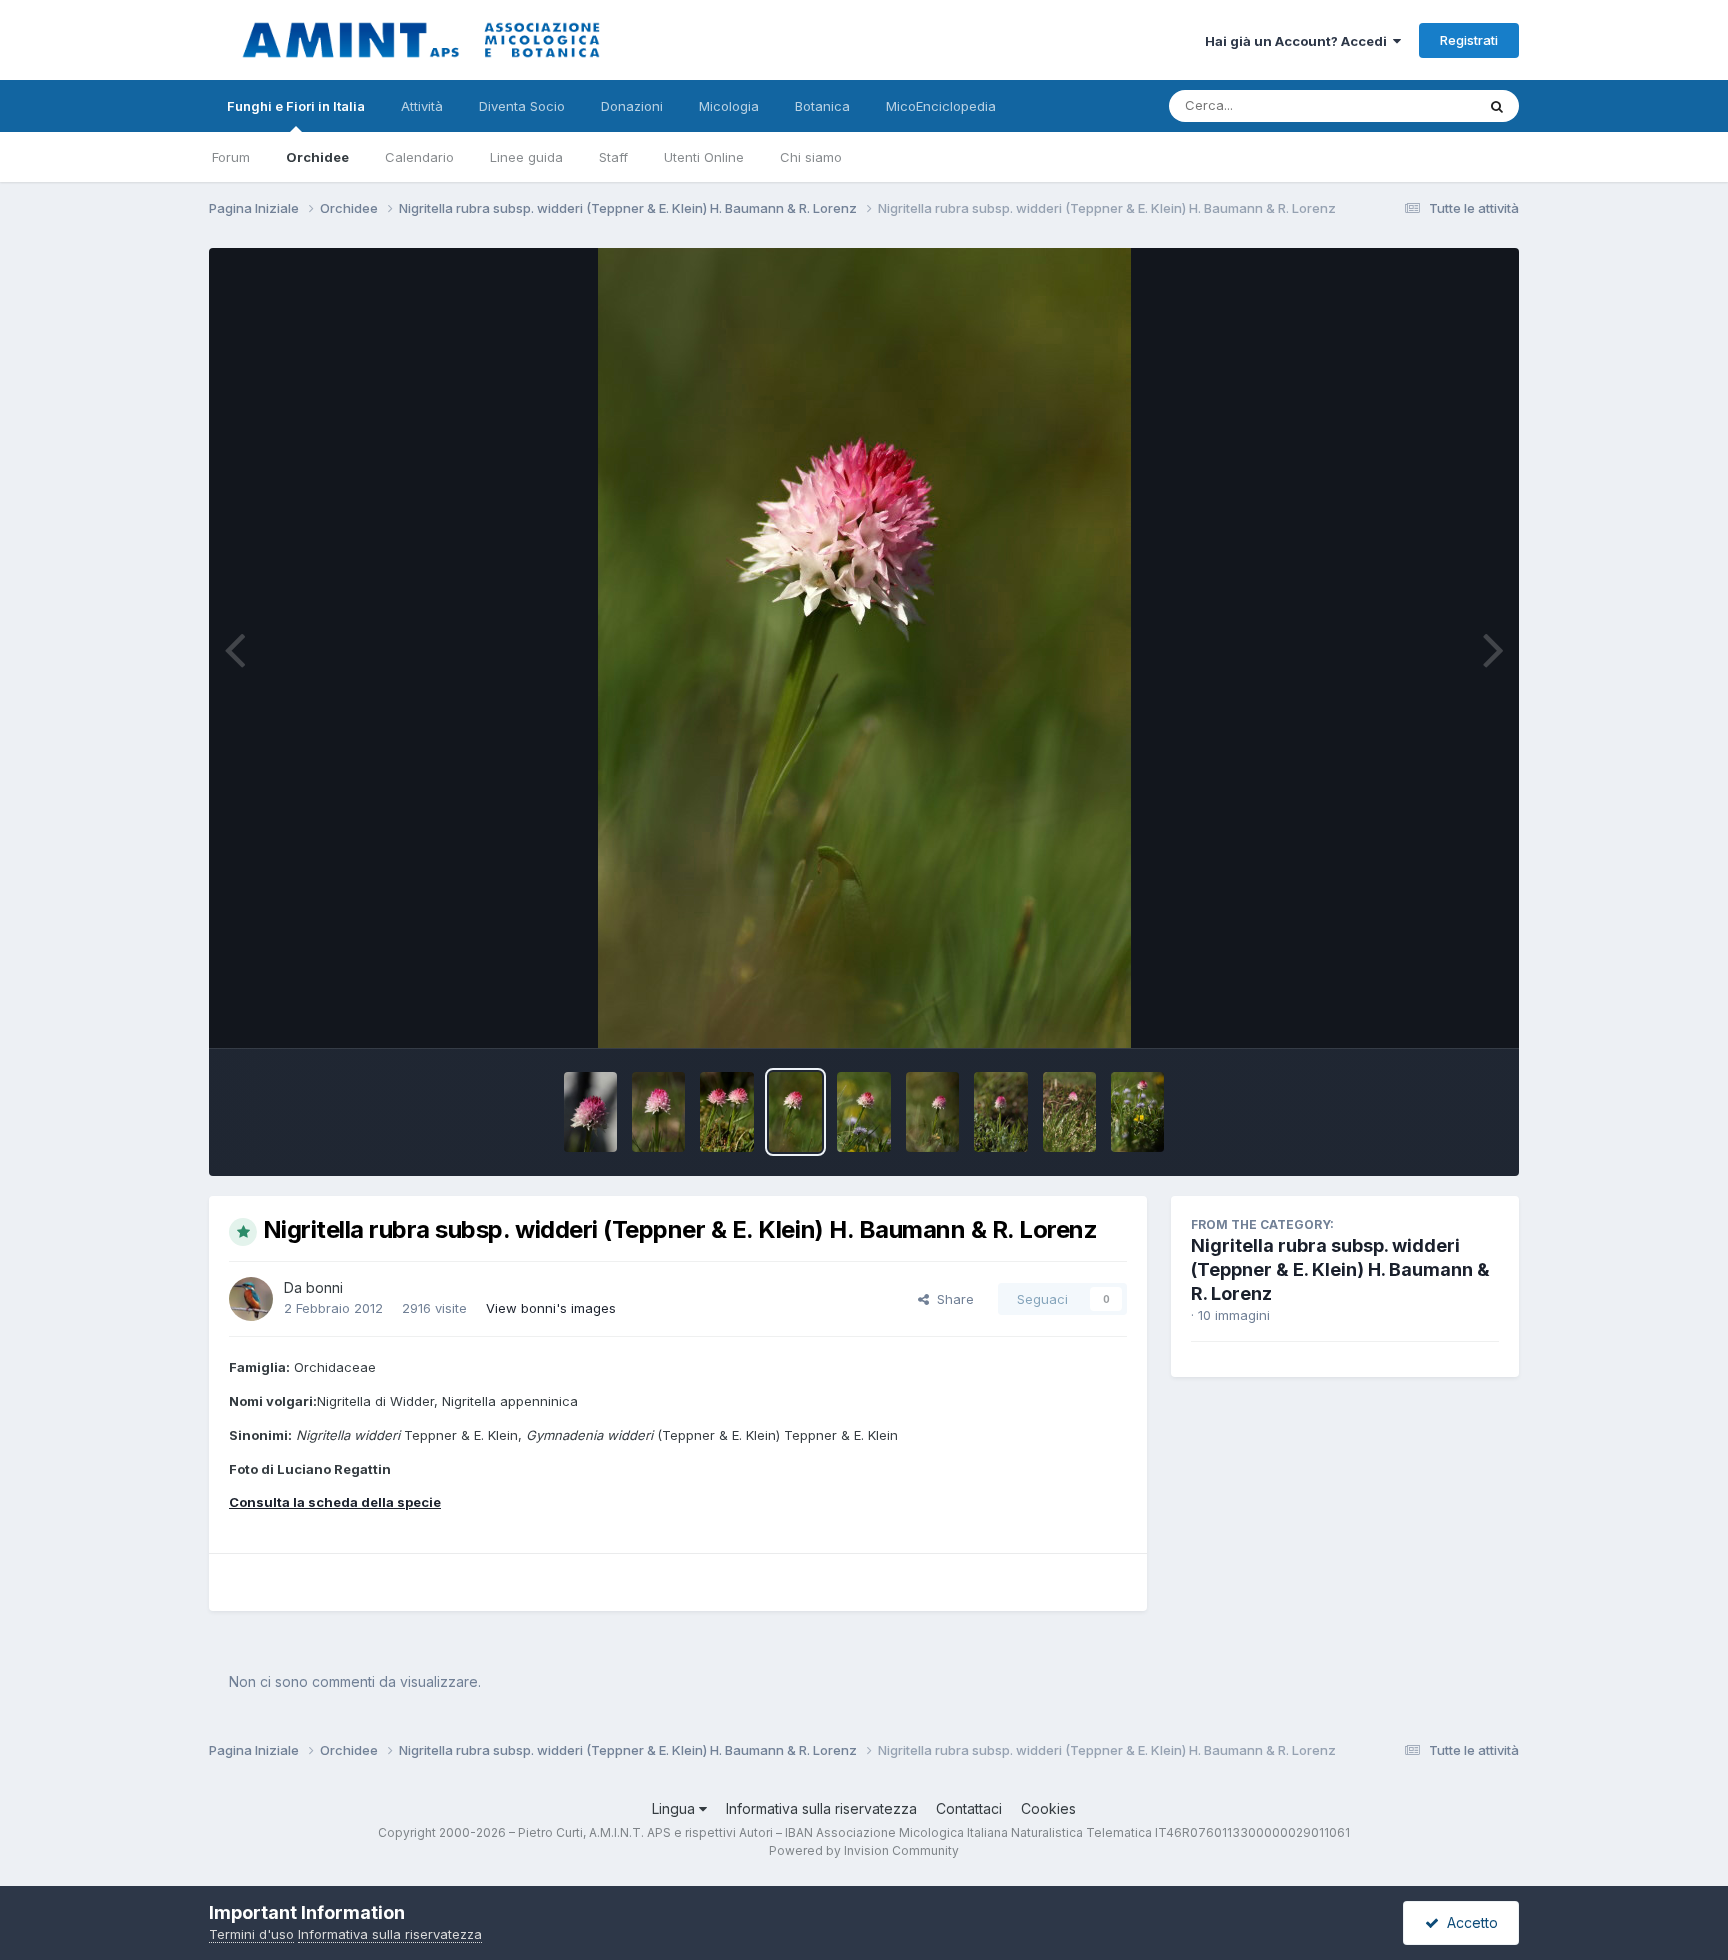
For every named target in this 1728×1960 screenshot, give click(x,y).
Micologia (729, 106)
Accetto (1468, 1922)
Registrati (1469, 40)
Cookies (1048, 1808)
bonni (324, 1287)
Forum (231, 157)
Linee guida (526, 157)
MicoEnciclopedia (941, 106)
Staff (613, 157)
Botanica (822, 106)
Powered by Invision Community (864, 1850)
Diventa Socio (522, 106)
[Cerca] (1497, 106)
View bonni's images (551, 1308)
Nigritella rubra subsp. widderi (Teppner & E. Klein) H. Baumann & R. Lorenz (1340, 1269)
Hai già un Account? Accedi (1299, 41)
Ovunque (1421, 105)
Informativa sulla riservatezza (821, 1808)
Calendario (419, 157)
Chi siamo (811, 157)
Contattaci (969, 1808)
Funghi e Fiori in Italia (296, 106)
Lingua (675, 1808)
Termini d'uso (251, 1934)
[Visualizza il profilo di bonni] (251, 1299)
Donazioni (632, 106)
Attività (422, 106)
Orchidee (317, 157)
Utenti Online (704, 157)
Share (951, 1299)
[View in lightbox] (864, 648)
